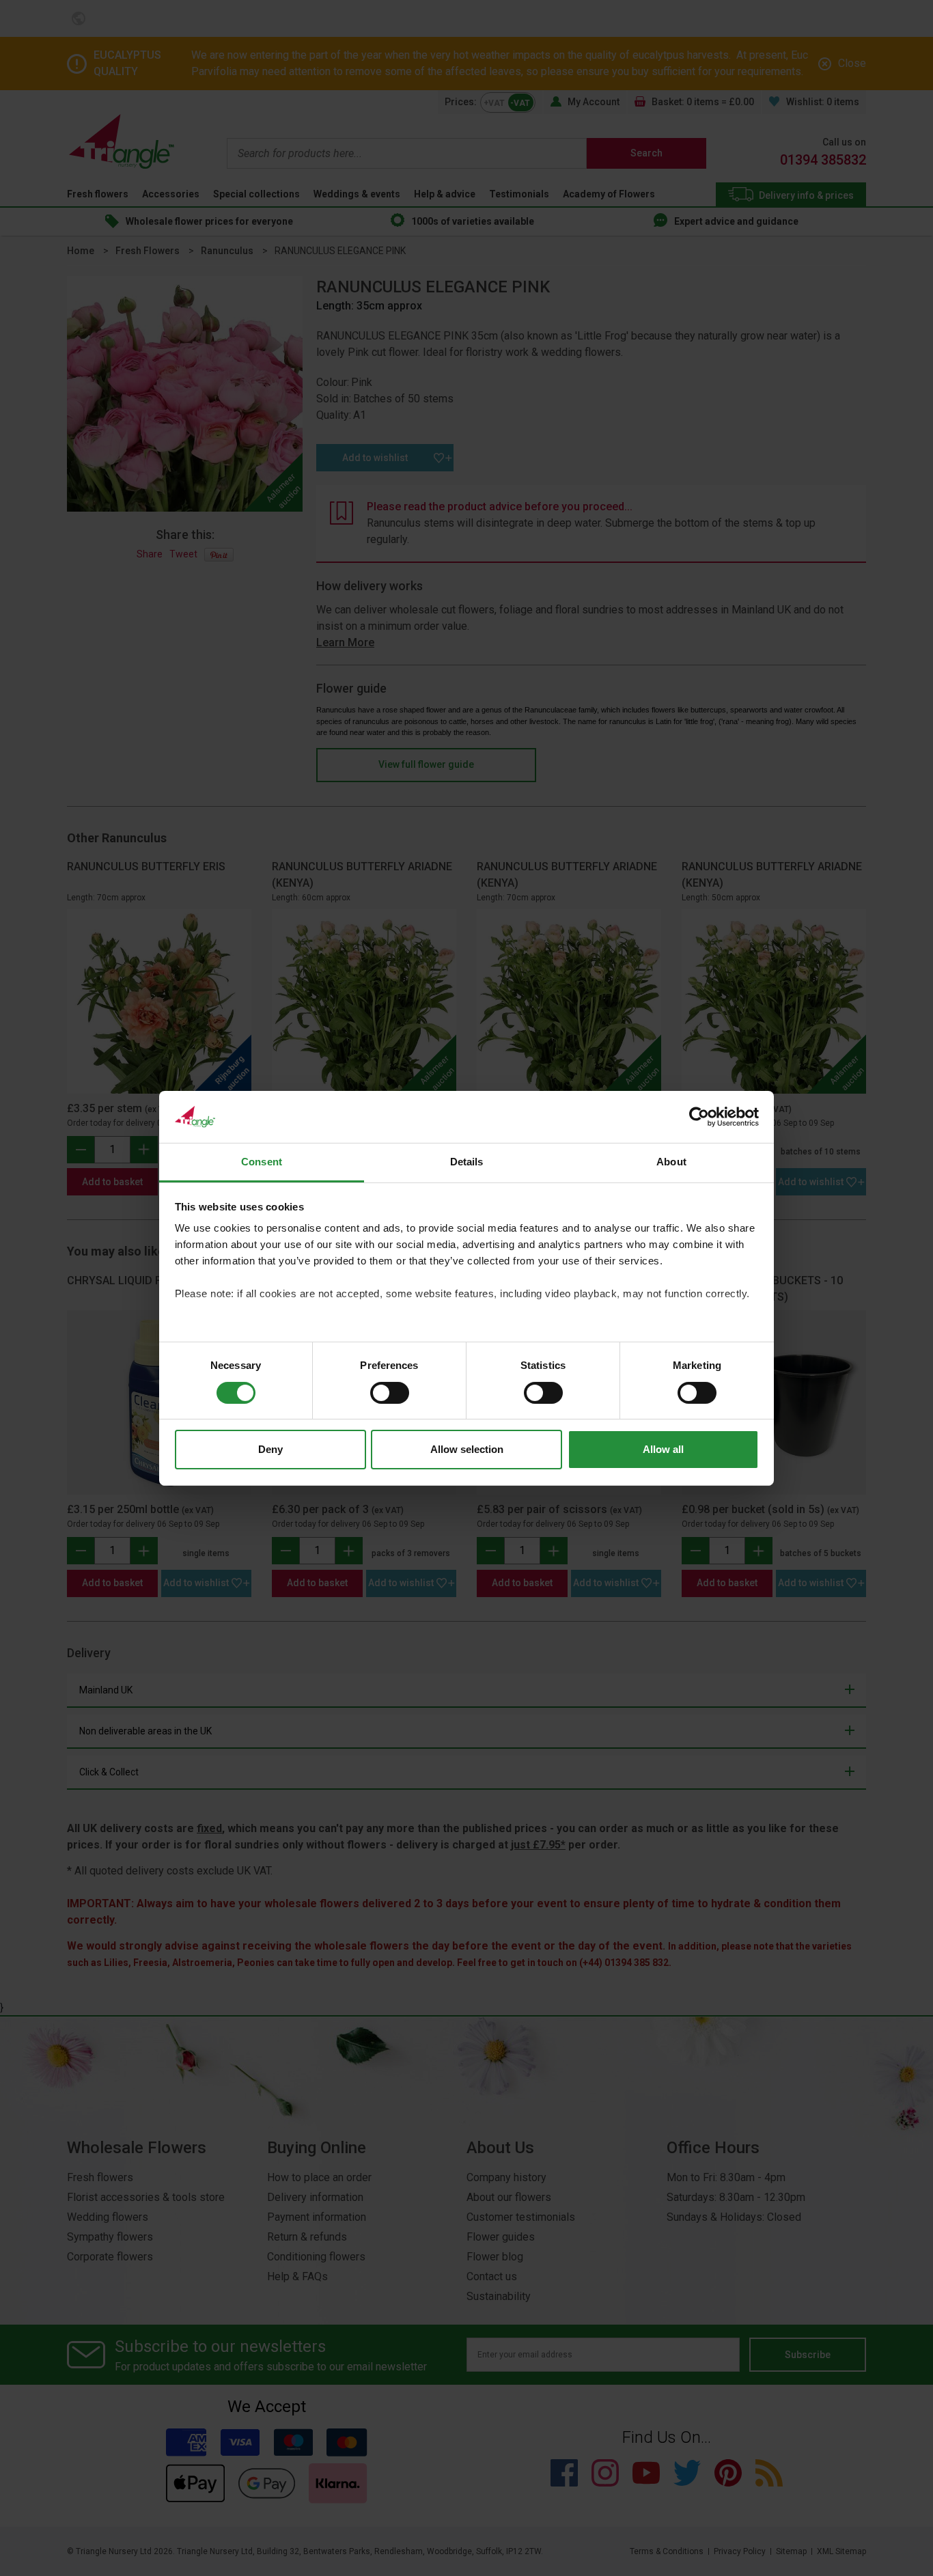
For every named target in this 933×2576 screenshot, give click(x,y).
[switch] (390, 1393)
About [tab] (671, 1162)
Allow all (663, 1449)
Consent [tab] (262, 1162)
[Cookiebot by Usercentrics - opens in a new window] (699, 1117)
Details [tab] (467, 1162)
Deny (270, 1449)
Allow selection (467, 1449)
